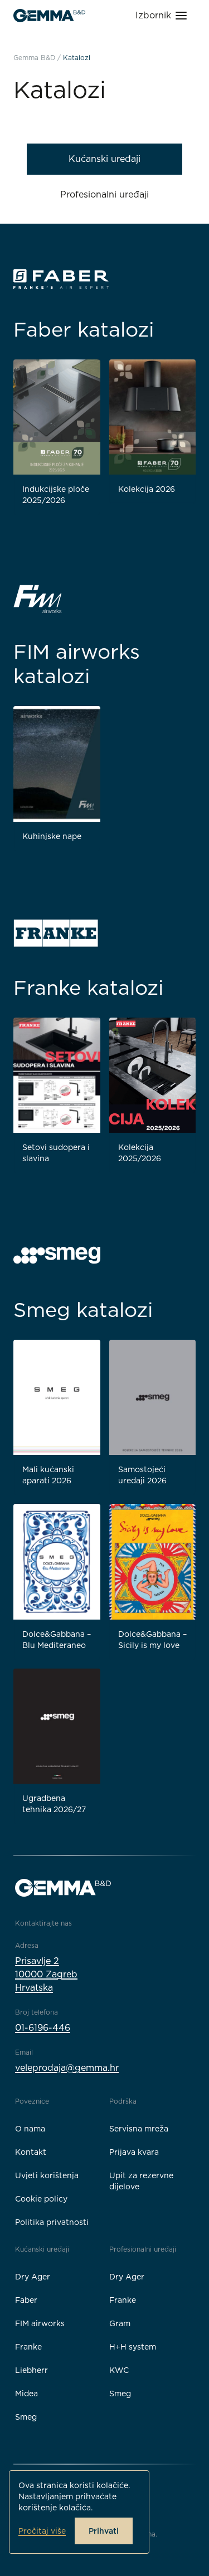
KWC (119, 2370)
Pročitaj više (42, 2531)
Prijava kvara (134, 2152)
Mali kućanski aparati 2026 (48, 1475)
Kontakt (31, 2152)
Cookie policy (41, 2199)
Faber (26, 2300)
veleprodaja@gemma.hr (67, 2068)
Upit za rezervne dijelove (141, 2181)
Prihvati (104, 2531)
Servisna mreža (139, 2129)
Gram (120, 2323)
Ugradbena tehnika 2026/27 (54, 1804)
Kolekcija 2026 (147, 489)
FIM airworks (40, 2323)
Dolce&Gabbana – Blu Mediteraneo (57, 1640)
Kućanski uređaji (104, 159)
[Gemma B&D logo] (49, 16)
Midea (26, 2394)
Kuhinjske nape (52, 836)
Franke (28, 2347)
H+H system (133, 2347)
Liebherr (31, 2370)
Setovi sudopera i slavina (56, 1153)
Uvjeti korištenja (47, 2175)
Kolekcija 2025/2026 (140, 1153)
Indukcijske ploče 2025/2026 (56, 495)
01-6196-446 (43, 2028)
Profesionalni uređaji (104, 194)
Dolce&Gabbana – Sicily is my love (152, 1640)
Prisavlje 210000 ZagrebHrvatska (46, 1974)
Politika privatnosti (52, 2222)
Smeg (26, 2417)
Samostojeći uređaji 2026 (142, 1475)
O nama (30, 2129)
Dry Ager (33, 2277)
